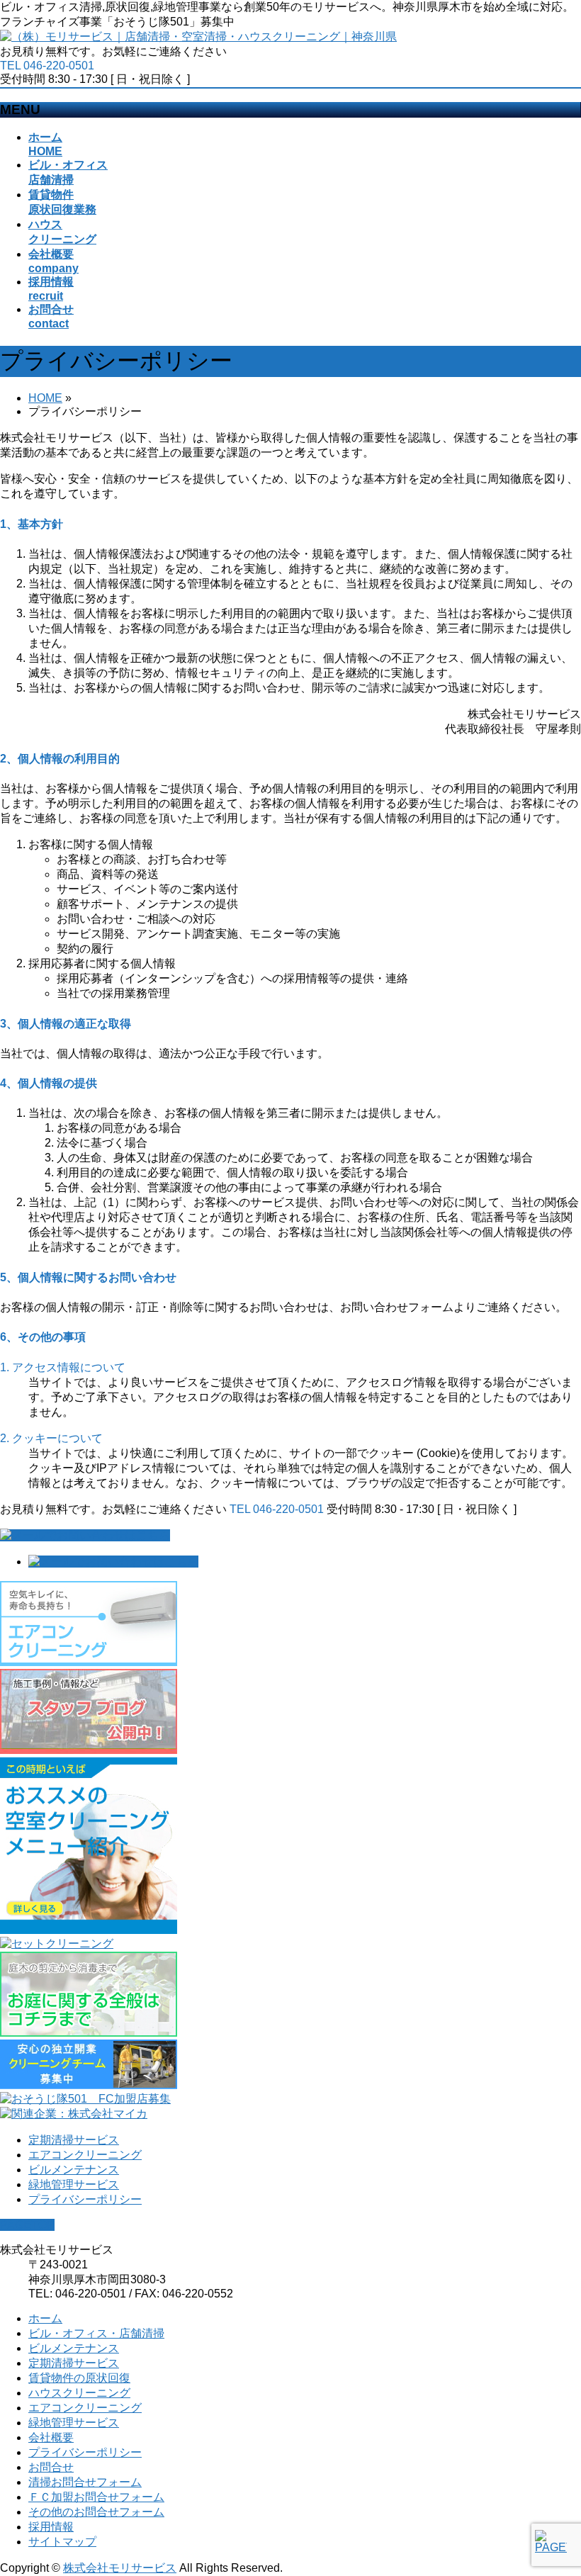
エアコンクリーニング (85, 2155)
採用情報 (51, 2527)
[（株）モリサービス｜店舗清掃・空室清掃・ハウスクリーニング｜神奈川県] (198, 36)
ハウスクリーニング (79, 2393)
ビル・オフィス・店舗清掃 (96, 2333)
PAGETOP (27, 2225)
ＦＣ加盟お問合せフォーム (96, 2497)
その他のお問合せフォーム (96, 2512)
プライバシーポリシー (85, 2199)
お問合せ (51, 2467)
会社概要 (51, 2437)
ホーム (45, 2318)
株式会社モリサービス (120, 2568)
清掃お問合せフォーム (85, 2482)
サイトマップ (62, 2542)
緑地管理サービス (74, 2184)
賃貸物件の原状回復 (79, 2378)
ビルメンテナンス (74, 2170)
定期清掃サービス (74, 2140)
